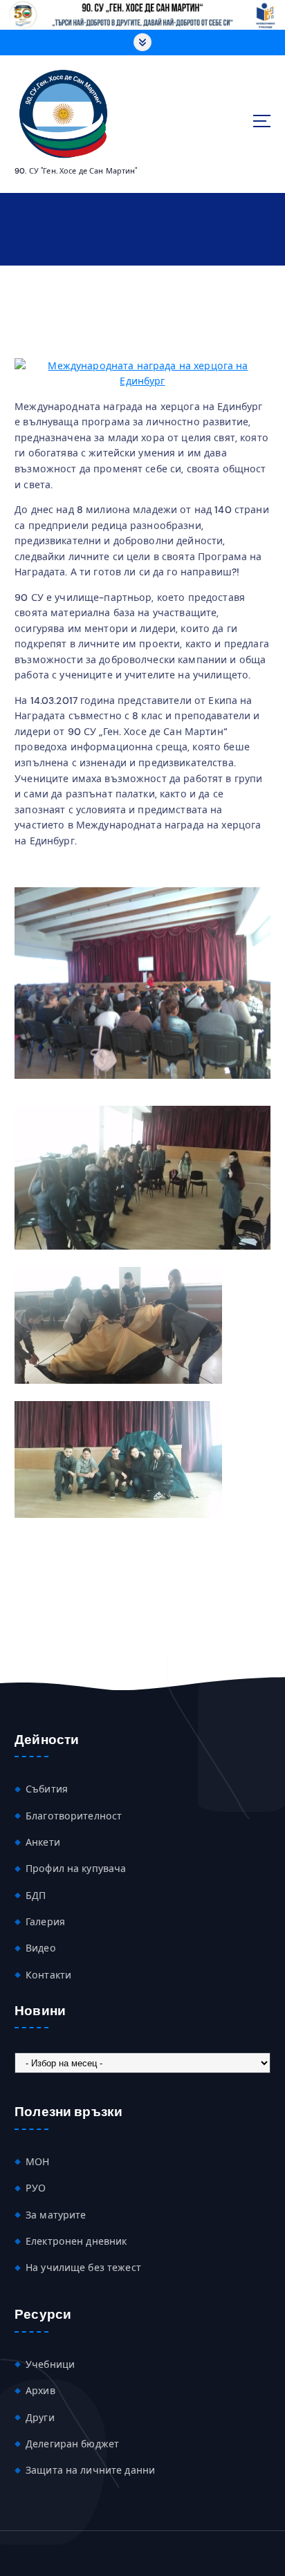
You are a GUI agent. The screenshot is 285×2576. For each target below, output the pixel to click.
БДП (36, 1896)
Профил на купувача (76, 1869)
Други (40, 2418)
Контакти (48, 1975)
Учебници (50, 2364)
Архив (40, 2391)
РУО (36, 2188)
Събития (47, 1789)
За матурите (56, 2215)
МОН (37, 2162)
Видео (41, 1948)
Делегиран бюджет (72, 2444)
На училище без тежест (83, 2268)
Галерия (45, 1922)
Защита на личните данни (90, 2470)
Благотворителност (74, 1816)
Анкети (43, 1842)
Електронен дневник (76, 2241)
